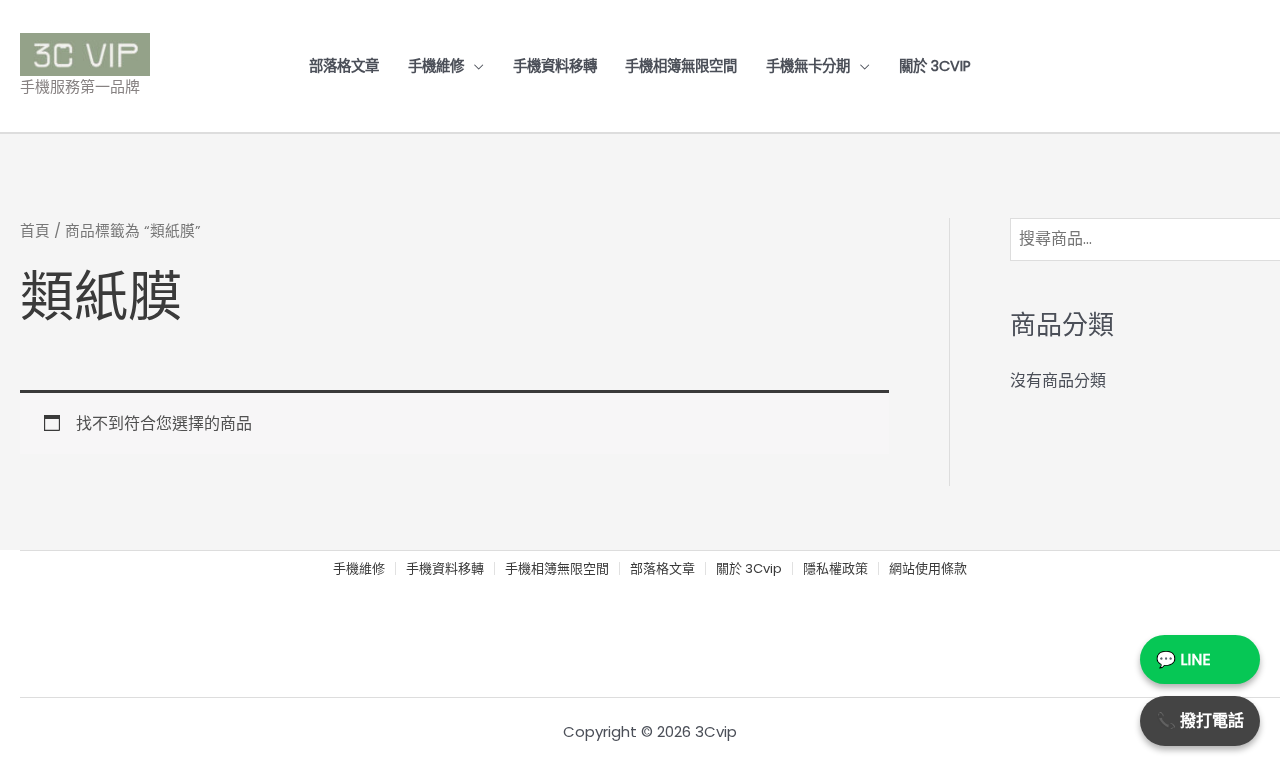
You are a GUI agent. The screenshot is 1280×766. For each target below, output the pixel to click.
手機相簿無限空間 (681, 66)
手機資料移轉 (555, 66)
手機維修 (436, 66)
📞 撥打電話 (1200, 720)
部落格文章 (344, 66)
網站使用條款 (928, 569)
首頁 (35, 231)
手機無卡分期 (808, 66)
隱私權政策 (835, 569)
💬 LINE (1183, 659)
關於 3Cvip (935, 66)
